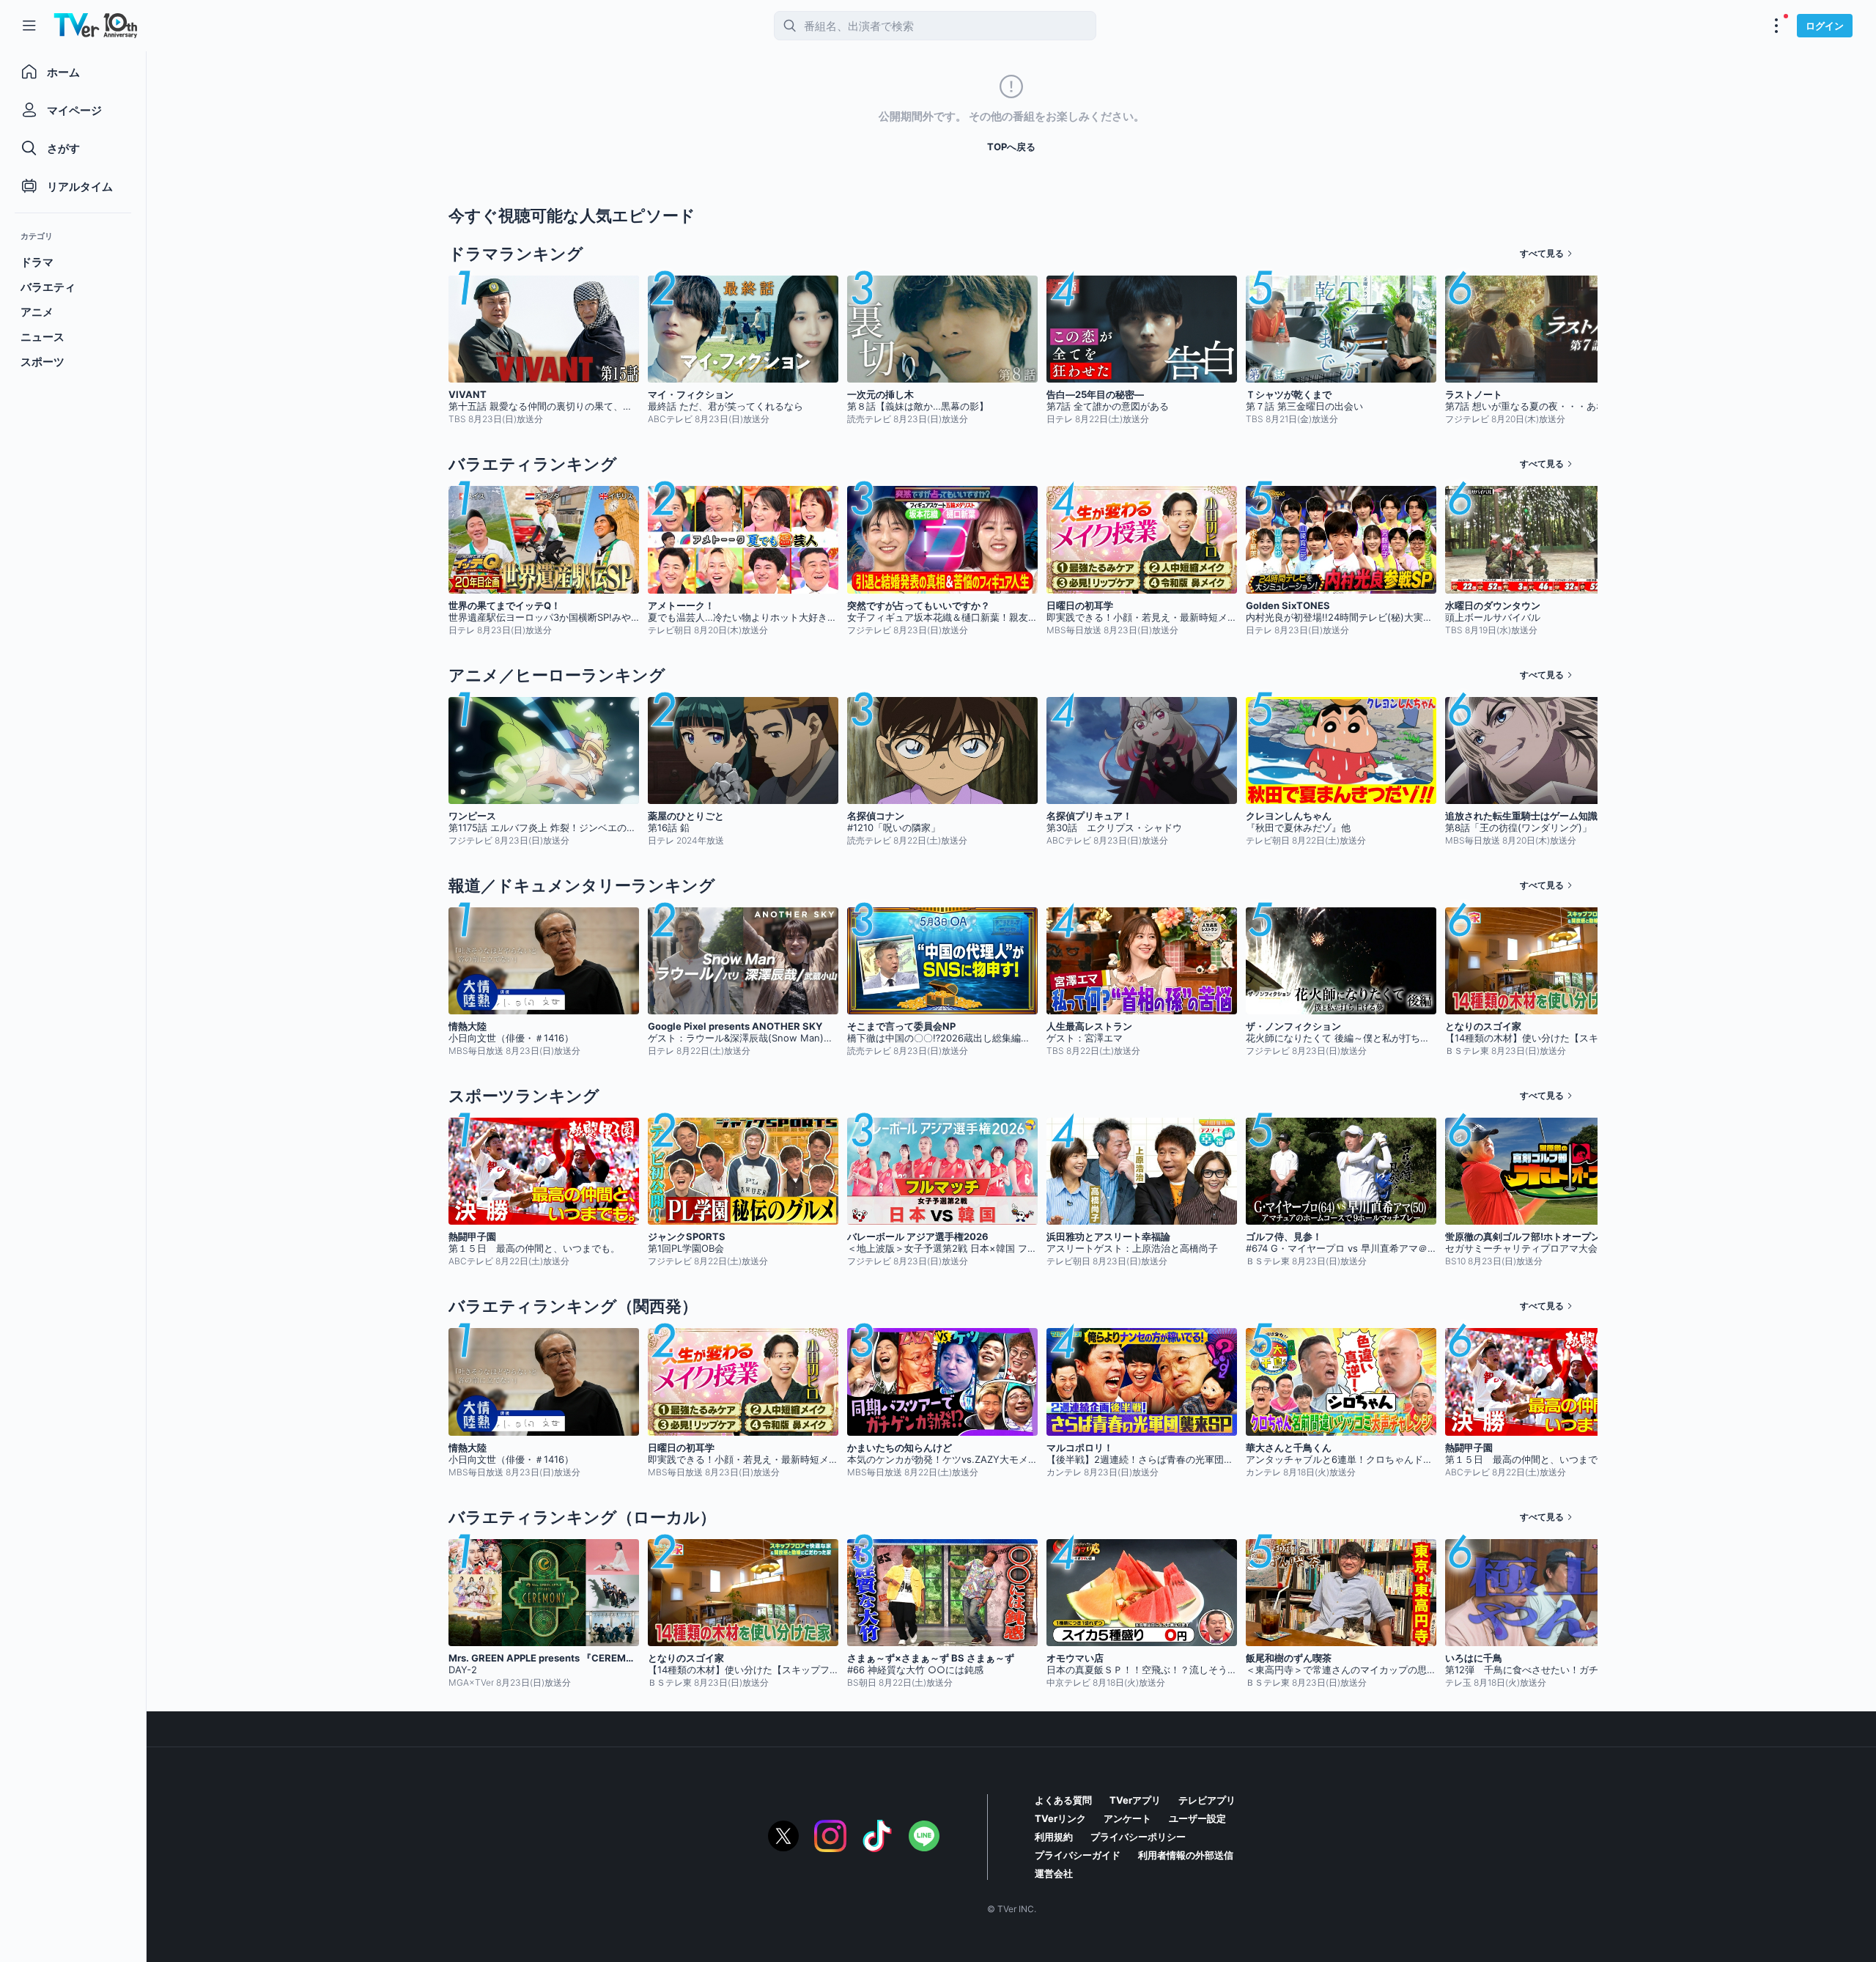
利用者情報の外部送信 (1186, 1855)
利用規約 (1054, 1837)
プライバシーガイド (1078, 1855)
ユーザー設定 (1197, 1818)
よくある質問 (1063, 1800)
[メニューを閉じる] (29, 26)
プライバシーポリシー (1138, 1837)
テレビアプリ (1207, 1800)
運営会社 (1054, 1873)
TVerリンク (1060, 1818)
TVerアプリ (1135, 1800)
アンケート (1127, 1818)
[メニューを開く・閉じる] (1776, 26)
